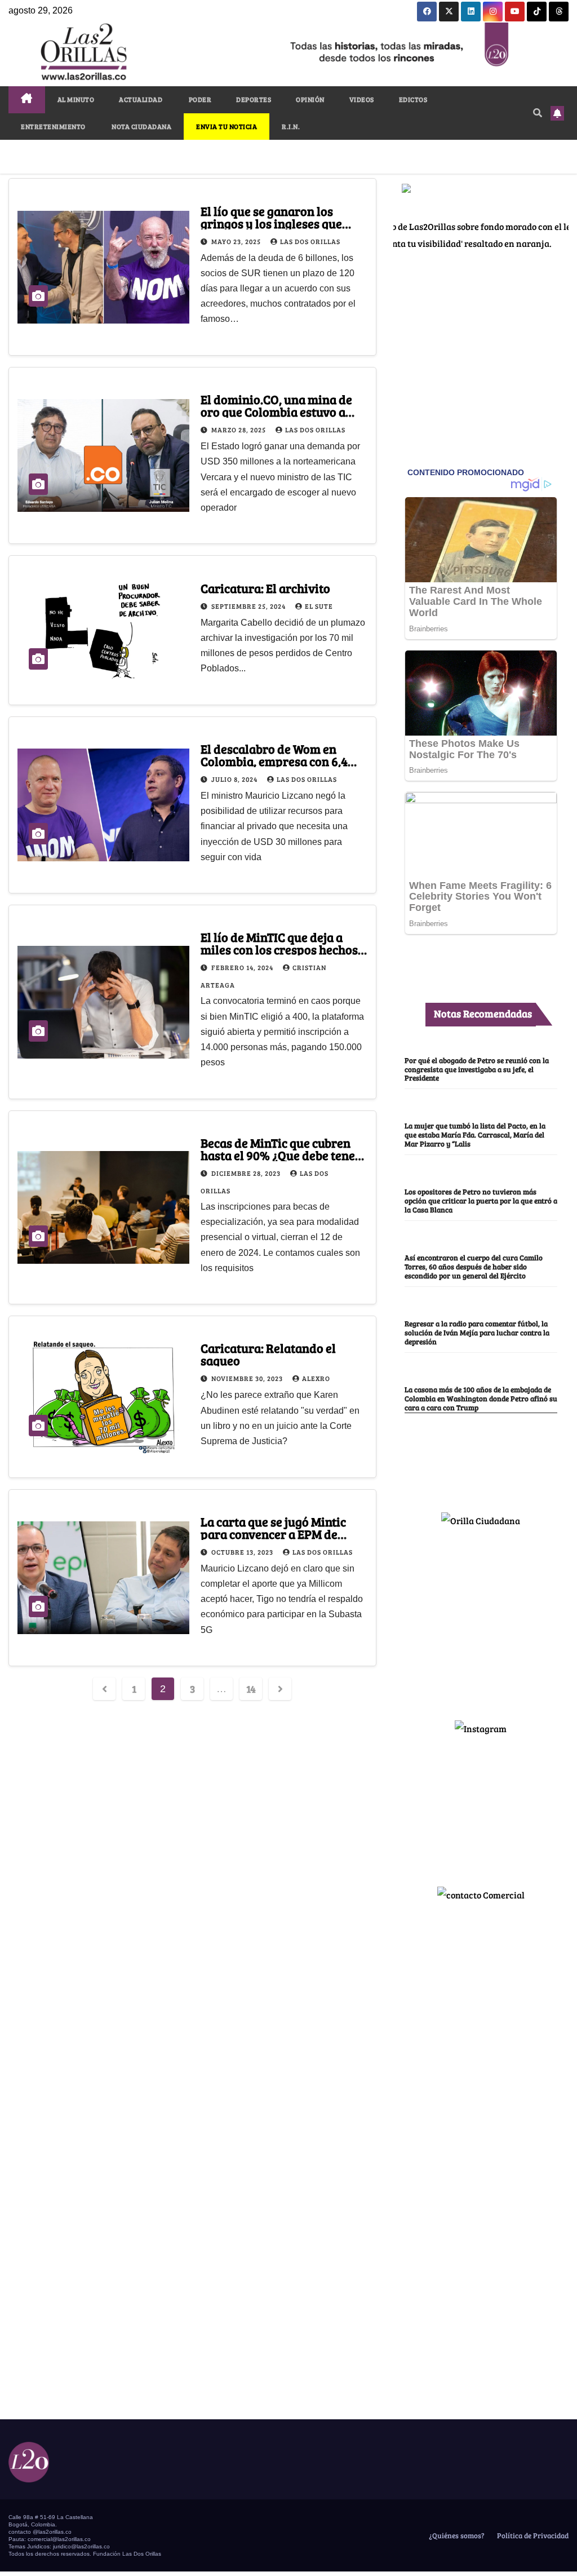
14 (251, 1689)
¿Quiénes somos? (456, 2535)
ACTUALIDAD (141, 99)
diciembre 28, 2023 (247, 1173)
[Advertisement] (481, 1619)
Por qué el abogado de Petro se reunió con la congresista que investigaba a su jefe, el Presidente (477, 1069)
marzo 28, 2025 (239, 430)
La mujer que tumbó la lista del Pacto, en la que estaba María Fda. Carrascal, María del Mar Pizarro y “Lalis (475, 1135)
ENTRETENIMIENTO (53, 126)
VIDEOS (362, 99)
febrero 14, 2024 (243, 967)
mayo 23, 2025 (237, 241)
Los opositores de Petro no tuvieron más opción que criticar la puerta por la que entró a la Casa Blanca (481, 1201)
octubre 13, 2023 (243, 1552)
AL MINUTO (76, 99)
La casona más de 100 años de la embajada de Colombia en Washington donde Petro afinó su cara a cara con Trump (481, 1398)
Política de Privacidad (532, 2535)
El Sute (319, 606)
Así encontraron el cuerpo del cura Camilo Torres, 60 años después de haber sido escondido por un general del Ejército (474, 1267)
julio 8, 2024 (235, 779)
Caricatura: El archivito (265, 588)
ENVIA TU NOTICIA (227, 126)
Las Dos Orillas (310, 241)
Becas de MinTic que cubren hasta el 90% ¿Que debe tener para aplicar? (281, 1155)
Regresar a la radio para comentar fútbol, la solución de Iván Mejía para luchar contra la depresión (477, 1333)
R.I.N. (291, 126)
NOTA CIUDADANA (141, 126)
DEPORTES (254, 99)
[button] (538, 112)
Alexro (316, 1378)
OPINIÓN (310, 99)
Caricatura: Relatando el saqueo (268, 1354)
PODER (199, 99)
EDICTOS (413, 99)
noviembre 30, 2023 (248, 1378)
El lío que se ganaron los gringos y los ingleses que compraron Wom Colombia (274, 223)
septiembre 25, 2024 (249, 606)
